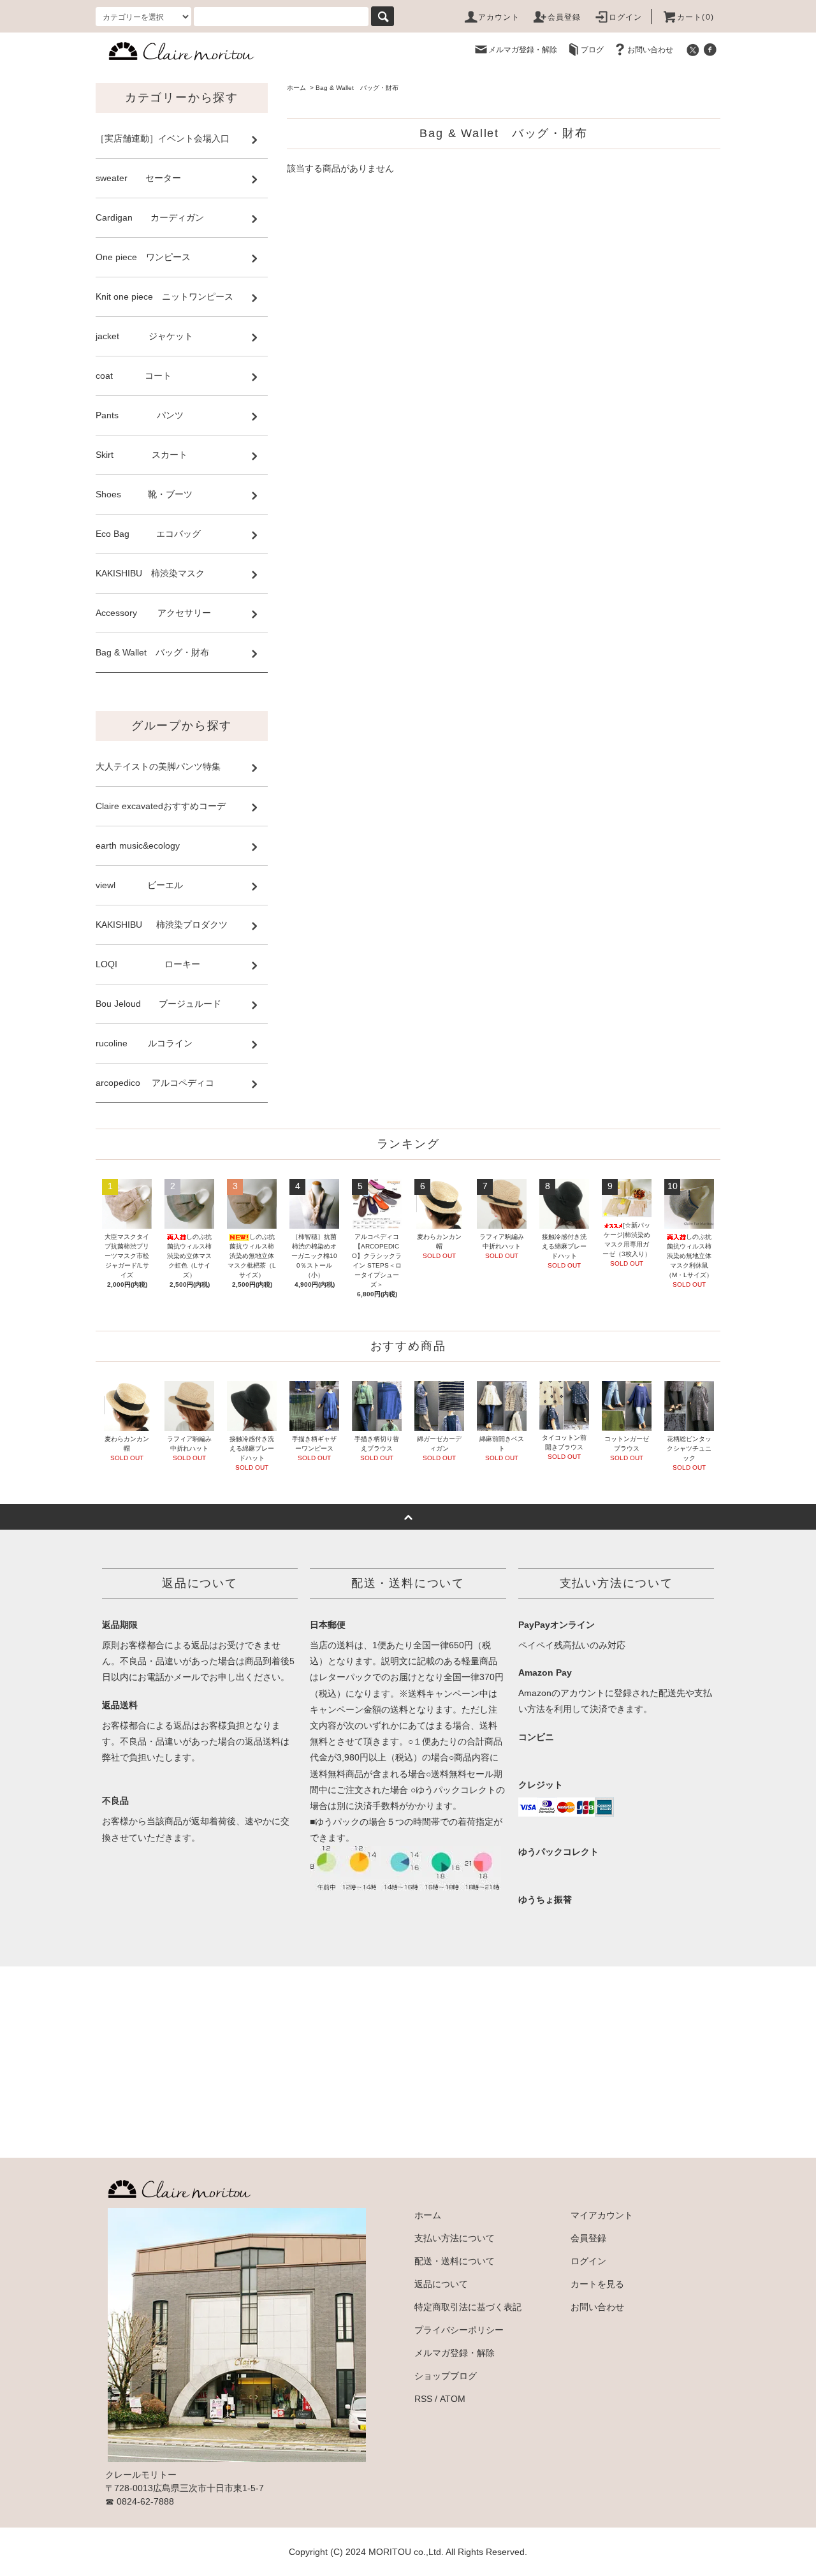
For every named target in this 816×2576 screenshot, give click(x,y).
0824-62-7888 (145, 2501)
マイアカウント (602, 2215)
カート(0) (696, 17)
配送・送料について (455, 2261)
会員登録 (565, 17)
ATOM (453, 2399)
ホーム (296, 88)
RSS (423, 2399)
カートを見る (597, 2284)
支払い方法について (455, 2238)
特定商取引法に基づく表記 (468, 2307)
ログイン (626, 17)
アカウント (499, 17)
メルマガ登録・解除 (523, 50)
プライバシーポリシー (459, 2330)
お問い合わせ (650, 50)
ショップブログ (446, 2376)
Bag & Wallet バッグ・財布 (357, 88)
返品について (441, 2284)
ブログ (592, 50)
